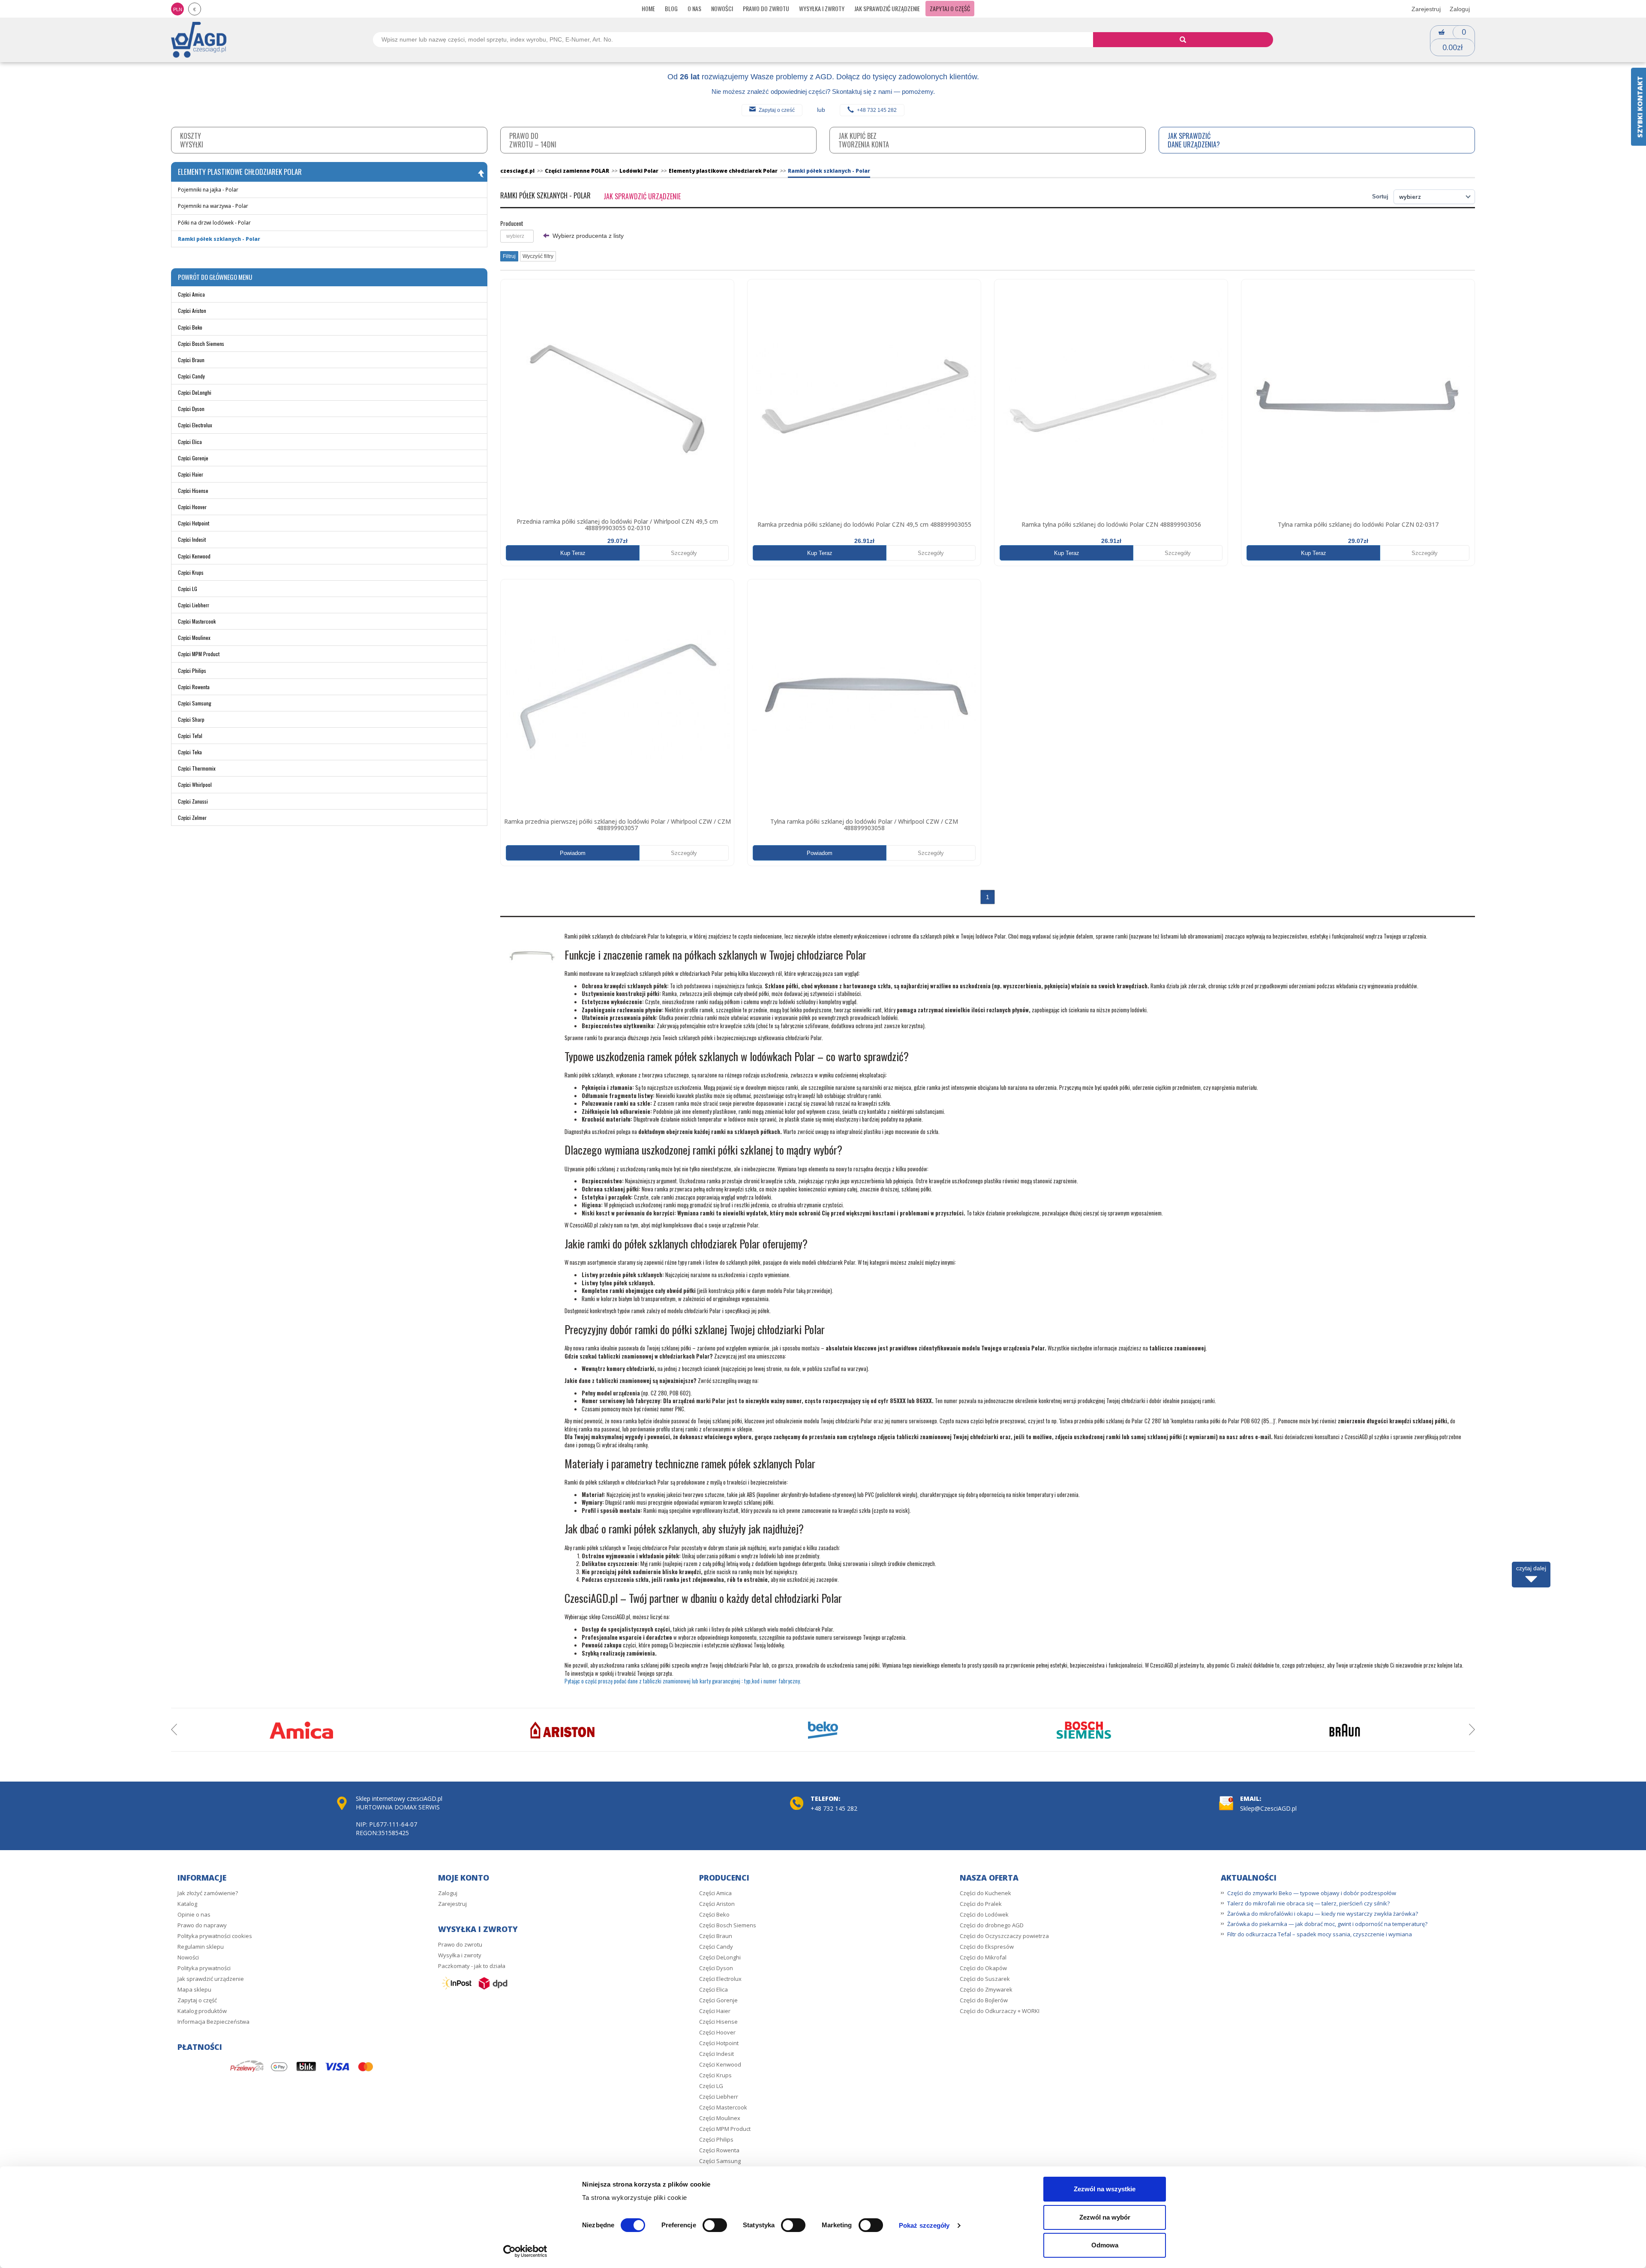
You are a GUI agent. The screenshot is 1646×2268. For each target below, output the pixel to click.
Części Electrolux (195, 425)
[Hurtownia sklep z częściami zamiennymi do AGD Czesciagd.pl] (199, 39)
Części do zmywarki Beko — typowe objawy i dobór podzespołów (1312, 1893)
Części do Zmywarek (986, 1989)
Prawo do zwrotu (766, 8)
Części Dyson (191, 409)
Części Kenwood (194, 556)
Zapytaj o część (950, 8)
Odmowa (1105, 2245)
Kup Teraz (573, 553)
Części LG (188, 589)
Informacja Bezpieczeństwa (213, 2022)
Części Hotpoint (194, 523)
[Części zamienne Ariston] (562, 1730)
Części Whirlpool (195, 784)
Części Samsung (195, 703)
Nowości (722, 8)
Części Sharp (191, 719)
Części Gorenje (193, 458)
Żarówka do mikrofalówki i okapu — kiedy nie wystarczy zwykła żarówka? (1323, 1914)
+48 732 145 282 (877, 110)
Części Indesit (192, 539)
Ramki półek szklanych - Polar (219, 239)
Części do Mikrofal (983, 1957)
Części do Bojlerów (984, 2000)
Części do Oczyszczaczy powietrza (1004, 1936)
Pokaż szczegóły (924, 2225)
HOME (648, 8)
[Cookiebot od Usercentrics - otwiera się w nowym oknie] (525, 2251)
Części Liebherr (194, 605)
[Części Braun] (1345, 1730)
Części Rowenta (194, 687)
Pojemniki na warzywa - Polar (213, 206)
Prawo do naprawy (202, 1925)
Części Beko (190, 327)
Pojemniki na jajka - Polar (208, 190)
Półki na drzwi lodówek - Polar (214, 223)
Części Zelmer (192, 817)
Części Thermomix (197, 768)
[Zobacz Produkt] (617, 396)
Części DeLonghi (195, 392)
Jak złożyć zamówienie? (208, 1893)
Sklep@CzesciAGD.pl (1268, 1808)
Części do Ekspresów (987, 1947)
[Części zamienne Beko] (823, 1730)
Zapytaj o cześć (777, 110)
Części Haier (191, 474)
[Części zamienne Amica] (301, 1730)
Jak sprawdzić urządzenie (887, 8)
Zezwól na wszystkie (1105, 2189)
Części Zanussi (193, 801)
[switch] (715, 2225)
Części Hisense (193, 490)
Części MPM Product (199, 654)
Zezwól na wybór (1105, 2217)
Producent (512, 223)
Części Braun (191, 360)
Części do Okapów (983, 1968)
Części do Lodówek (984, 1914)
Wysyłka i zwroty (822, 8)
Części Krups (191, 572)
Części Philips (192, 670)
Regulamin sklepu (201, 1947)
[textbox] (517, 236)
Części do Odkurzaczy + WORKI (1000, 2011)
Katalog (187, 1904)
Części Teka (190, 752)
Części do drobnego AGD (992, 1925)
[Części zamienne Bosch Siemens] (1084, 1730)
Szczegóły (684, 553)
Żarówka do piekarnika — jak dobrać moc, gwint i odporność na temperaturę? (1327, 1924)
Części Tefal (190, 736)
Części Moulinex (194, 637)
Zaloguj (1460, 9)
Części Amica (191, 294)
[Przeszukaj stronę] (1183, 40)
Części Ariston (192, 310)
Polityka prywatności (204, 1968)
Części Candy (191, 376)
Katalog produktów (202, 2011)
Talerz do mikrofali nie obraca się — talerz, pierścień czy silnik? (1308, 1903)
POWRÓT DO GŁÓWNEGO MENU (215, 277)
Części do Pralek (981, 1904)
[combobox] (517, 236)
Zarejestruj (1426, 9)
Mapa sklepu (194, 1989)
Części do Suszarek (985, 1979)
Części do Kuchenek (985, 1893)
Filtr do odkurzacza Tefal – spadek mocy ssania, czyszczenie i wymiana (1320, 1934)
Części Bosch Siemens (201, 343)
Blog (671, 8)
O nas (694, 8)
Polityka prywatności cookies (215, 1936)
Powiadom (573, 853)
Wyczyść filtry (538, 256)
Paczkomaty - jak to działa (472, 1966)
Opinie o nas (194, 1914)
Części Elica (190, 442)
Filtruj (509, 256)
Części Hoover (192, 507)
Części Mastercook (197, 621)
